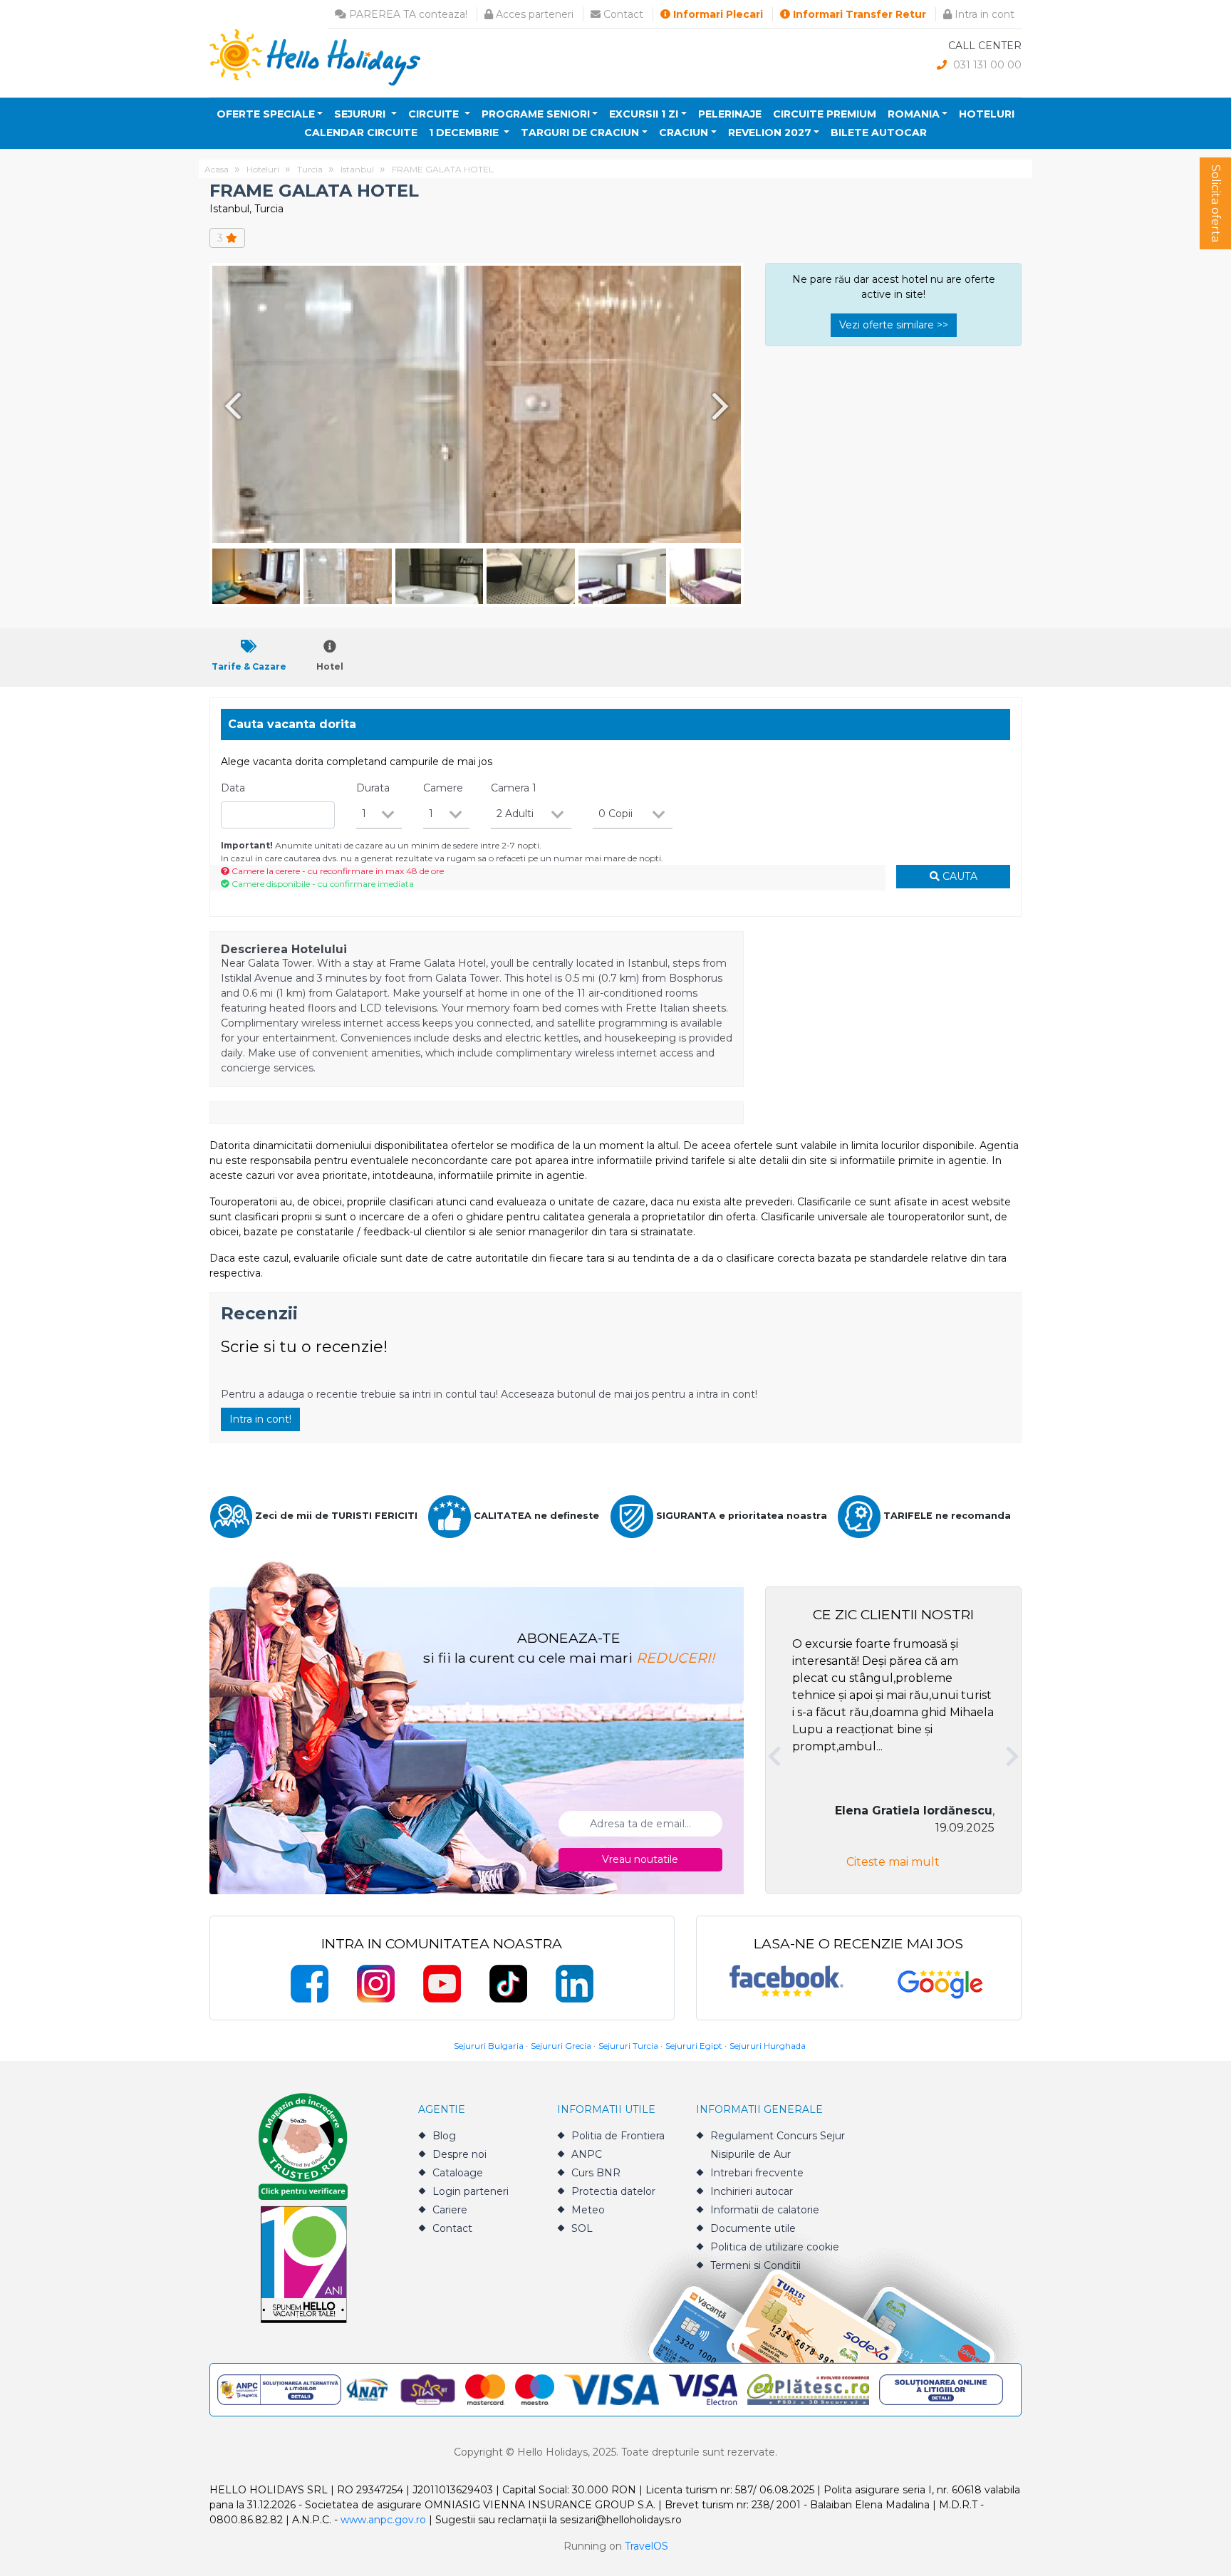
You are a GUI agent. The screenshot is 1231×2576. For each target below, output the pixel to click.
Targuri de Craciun (580, 133)
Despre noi (459, 2154)
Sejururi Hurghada (768, 2046)
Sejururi (361, 114)
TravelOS (646, 2546)
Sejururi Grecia (561, 2046)
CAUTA (959, 876)
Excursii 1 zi (644, 114)
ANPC (587, 2154)
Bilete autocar (879, 133)
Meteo (588, 2210)
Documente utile (753, 2228)
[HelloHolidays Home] (315, 57)
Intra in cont (983, 14)
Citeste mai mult (893, 1862)
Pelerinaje (730, 114)
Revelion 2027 (770, 133)
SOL (582, 2228)
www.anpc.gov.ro (383, 2520)
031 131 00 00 (986, 65)
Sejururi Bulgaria (489, 2046)
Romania (914, 114)
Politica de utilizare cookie (775, 2247)
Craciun (684, 133)
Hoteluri (987, 114)
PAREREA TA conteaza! (407, 14)
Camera (514, 788)
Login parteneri (471, 2191)
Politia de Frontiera (618, 2136)
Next (723, 406)
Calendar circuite (361, 133)
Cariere (450, 2210)
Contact (622, 14)
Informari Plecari (717, 14)
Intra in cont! (260, 1419)
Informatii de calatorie (765, 2210)
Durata (373, 788)
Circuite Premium (825, 114)
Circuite (435, 114)
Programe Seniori (536, 114)
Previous (230, 406)
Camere (443, 788)
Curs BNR (596, 2173)
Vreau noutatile (640, 1859)
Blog (444, 2136)
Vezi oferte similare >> (894, 325)
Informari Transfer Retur (858, 14)
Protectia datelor (613, 2191)
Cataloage (458, 2173)
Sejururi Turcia (628, 2046)
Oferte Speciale (266, 114)
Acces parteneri (533, 14)
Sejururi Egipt (694, 2046)
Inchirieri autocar (752, 2191)
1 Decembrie (465, 133)
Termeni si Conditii (755, 2265)
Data (233, 788)
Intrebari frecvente (757, 2173)
